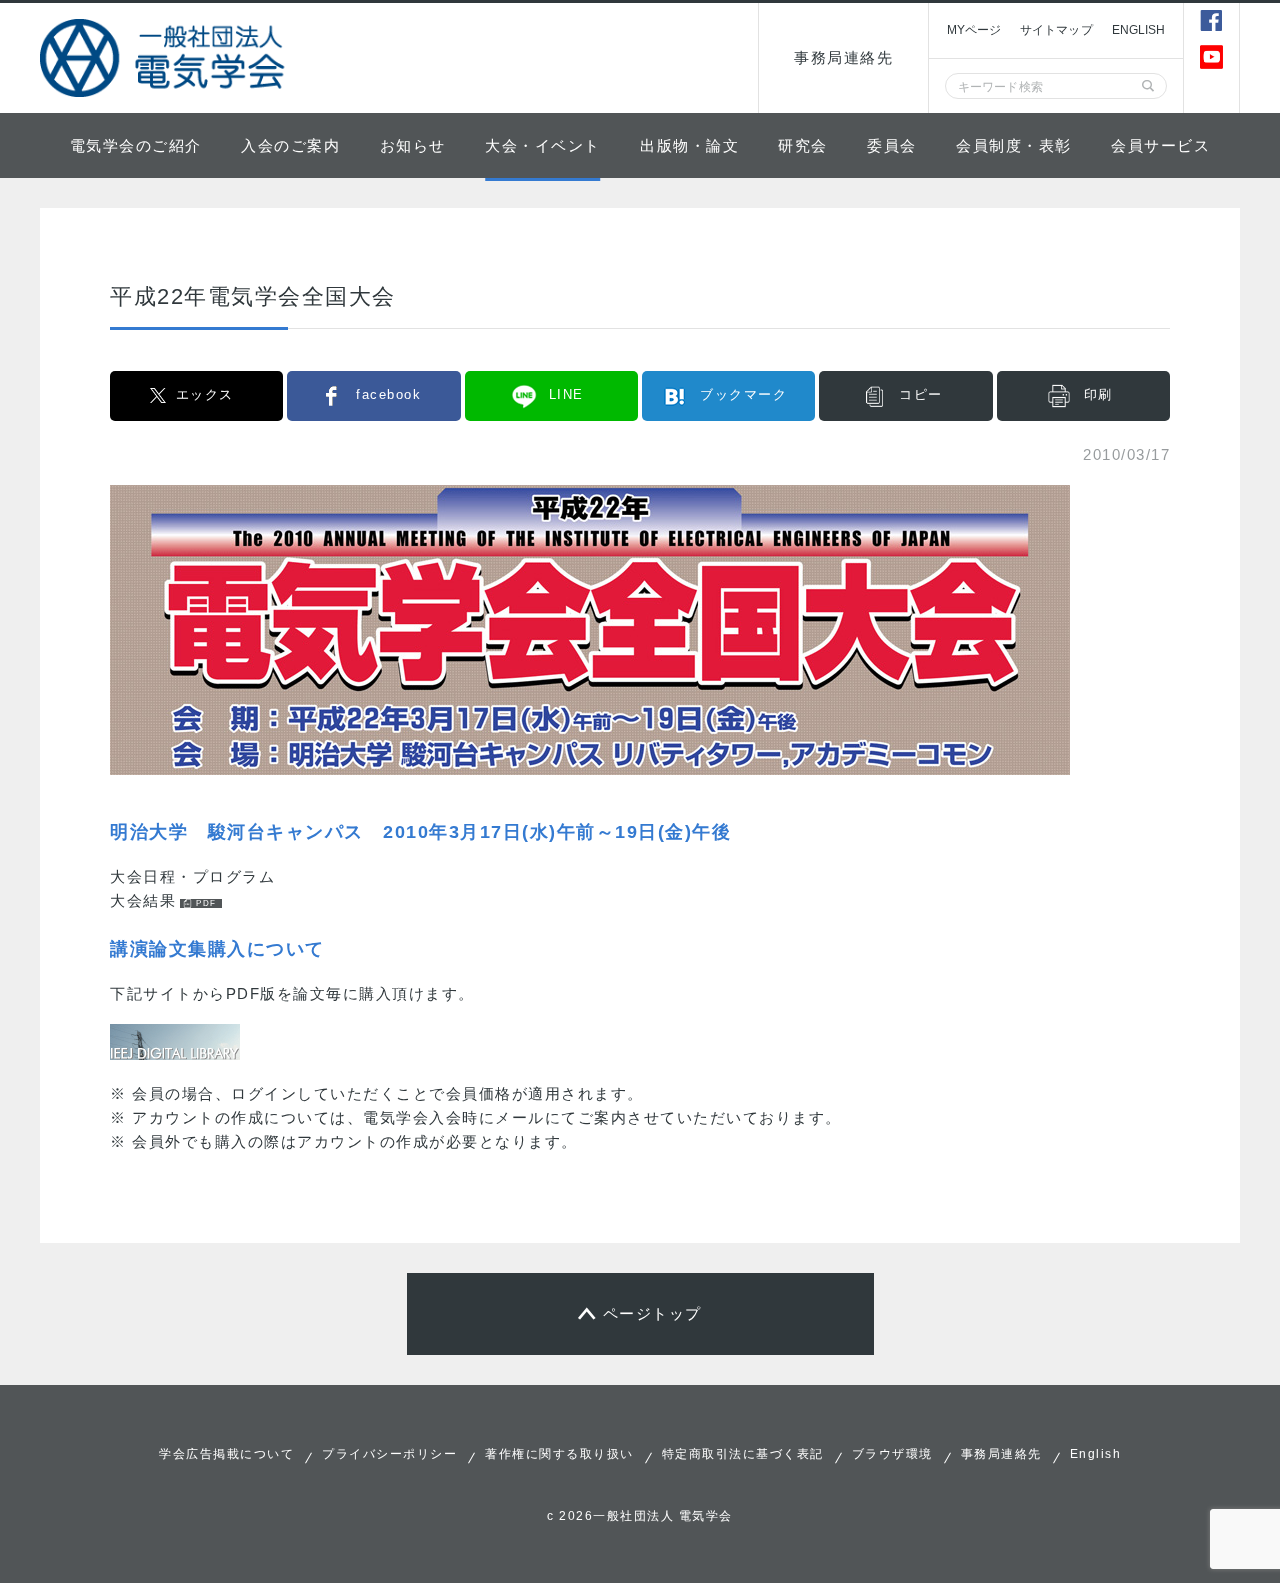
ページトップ (652, 1313)
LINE (566, 394)
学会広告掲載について (226, 1454)
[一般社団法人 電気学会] (165, 58)
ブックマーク (743, 394)
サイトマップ (1056, 30)
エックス (205, 394)
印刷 (1098, 394)
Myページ (974, 30)
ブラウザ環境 (892, 1454)
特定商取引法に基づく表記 (743, 1454)
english (1139, 30)
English (1096, 1454)
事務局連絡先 (843, 57)
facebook (388, 394)
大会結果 (143, 900)
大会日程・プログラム (192, 876)
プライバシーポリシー (389, 1454)
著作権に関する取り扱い (559, 1454)
